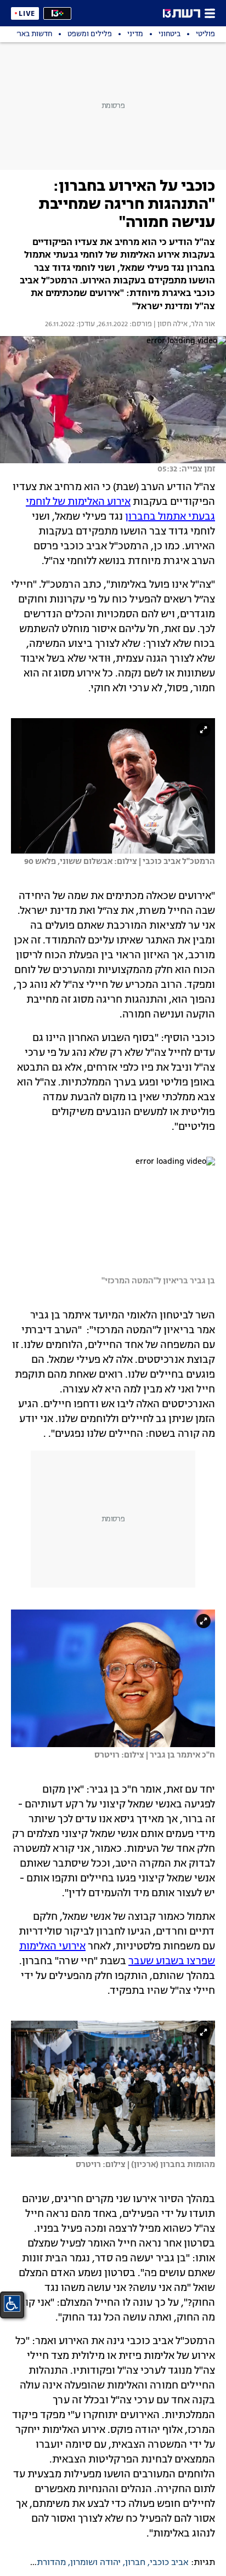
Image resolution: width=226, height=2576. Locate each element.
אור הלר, (201, 325)
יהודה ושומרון (95, 2563)
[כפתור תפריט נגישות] (12, 2304)
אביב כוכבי (169, 2563)
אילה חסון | (170, 325)
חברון (135, 2563)
